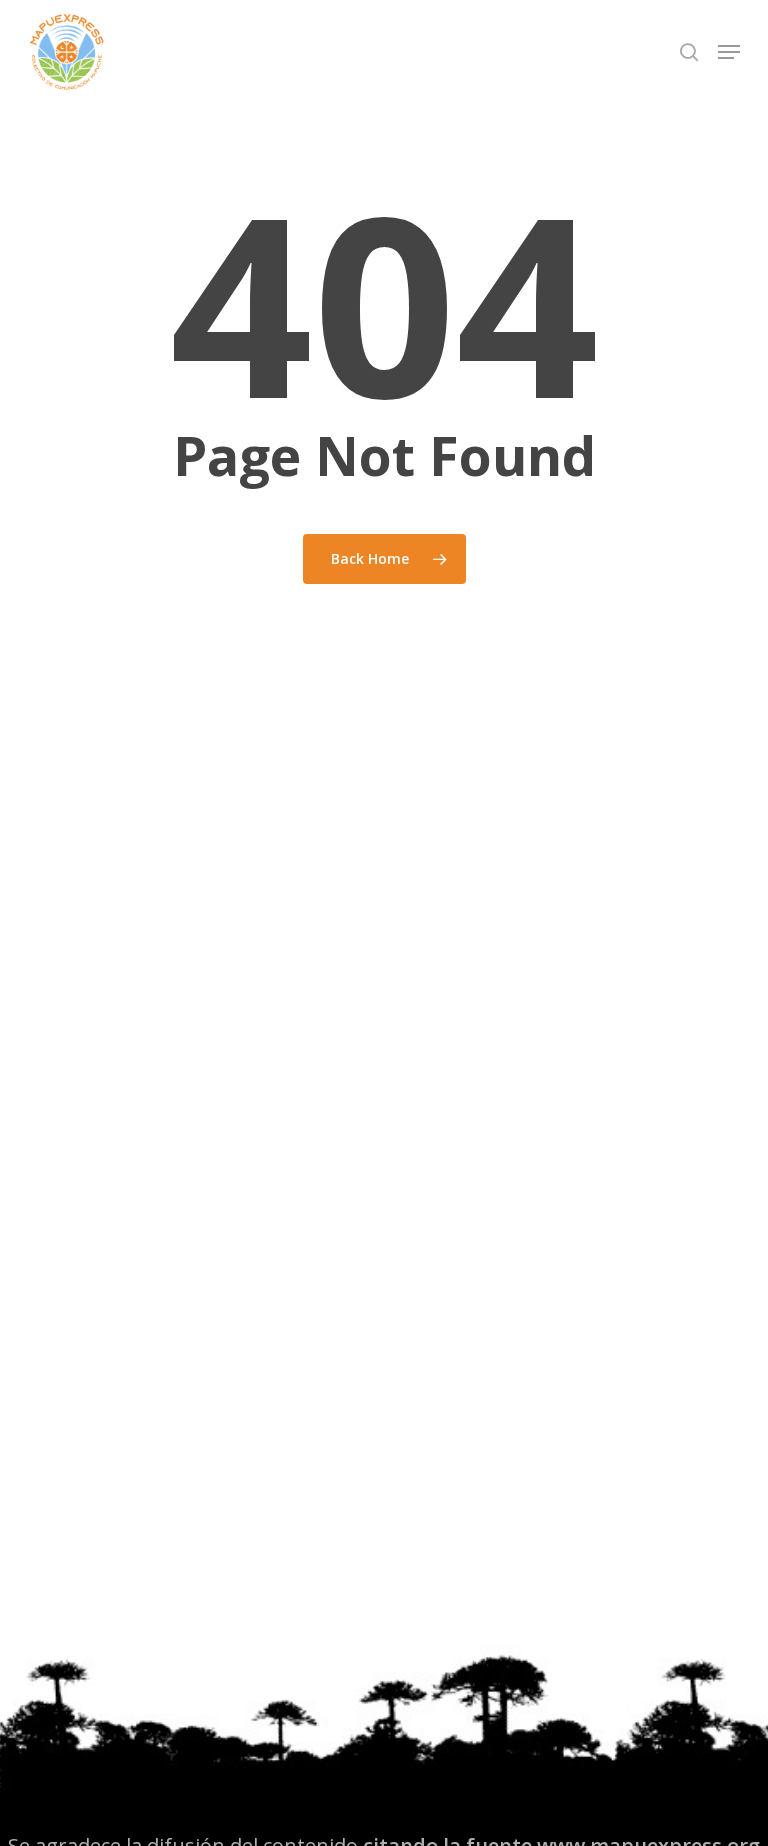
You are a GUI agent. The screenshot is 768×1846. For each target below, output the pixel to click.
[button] (729, 52)
